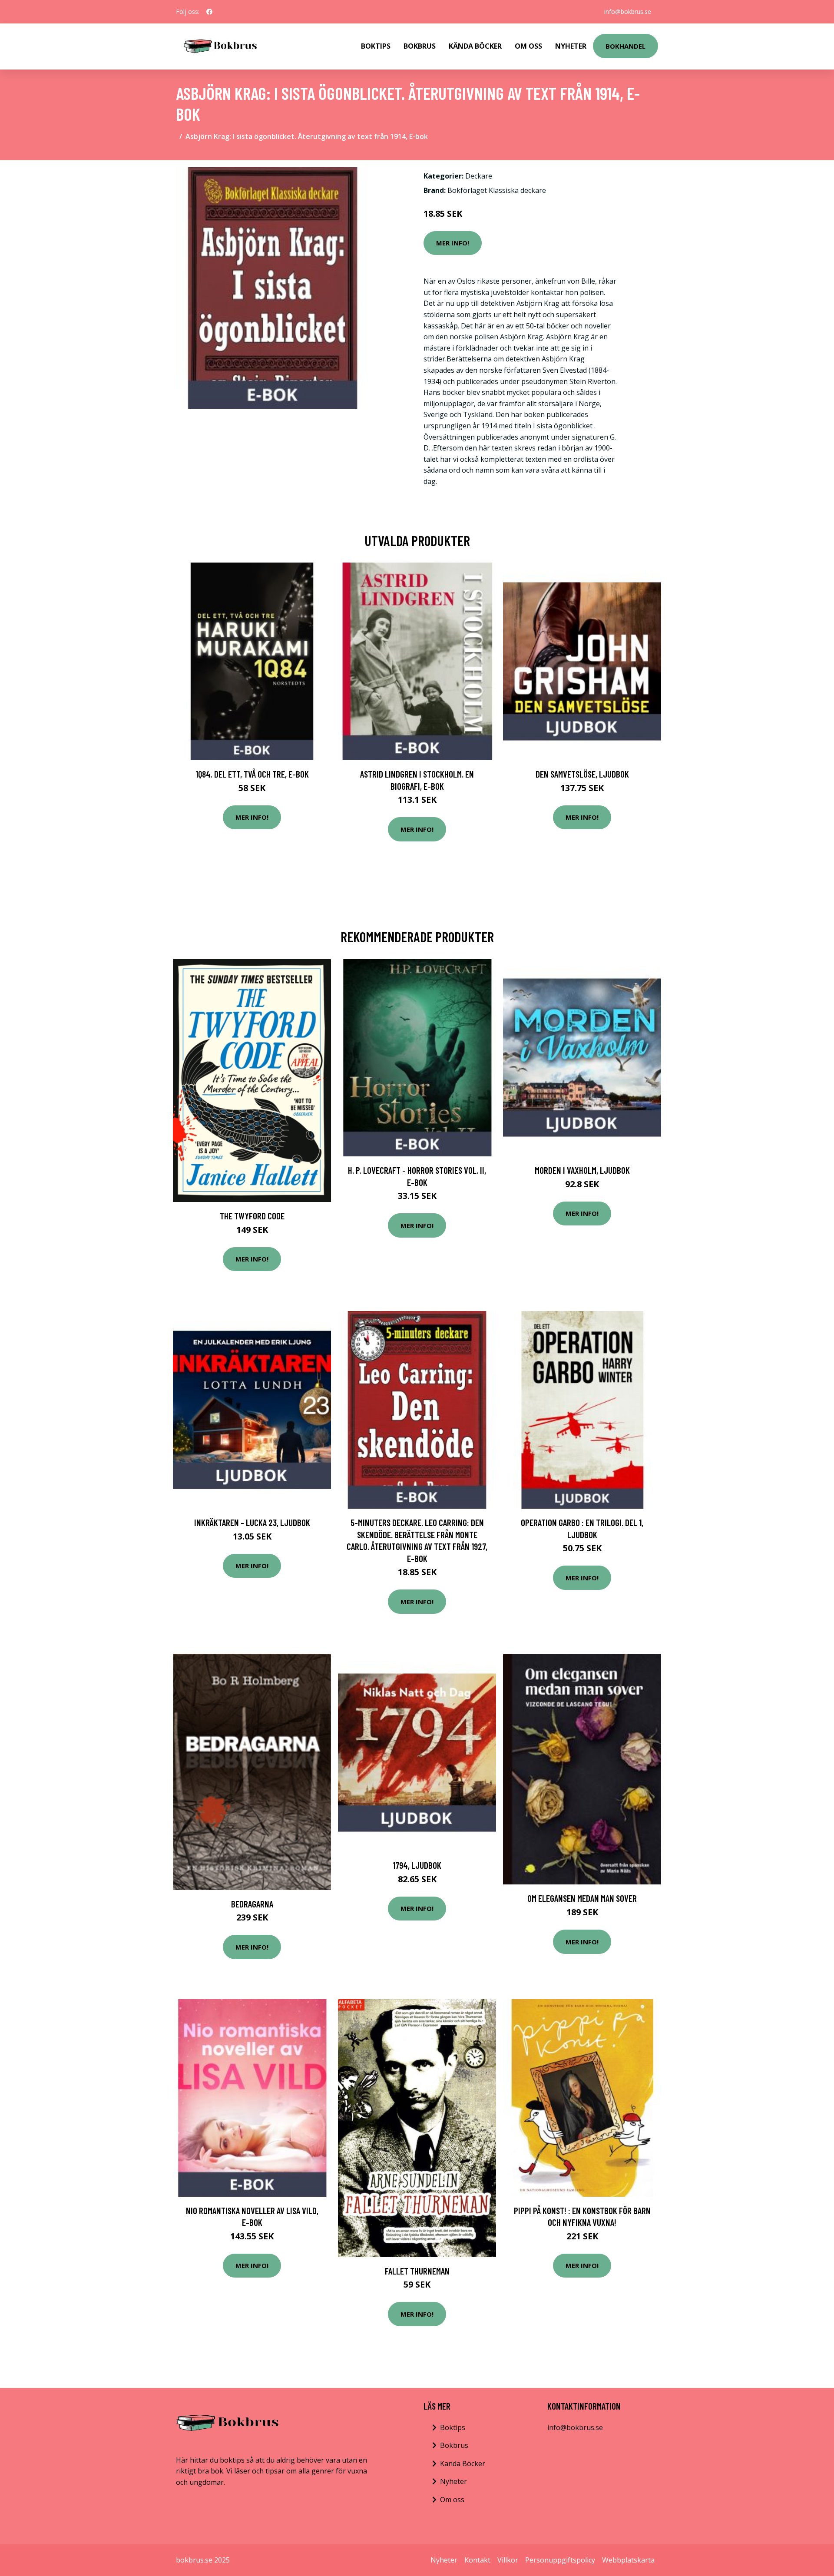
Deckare (479, 176)
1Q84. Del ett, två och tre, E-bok (252, 774)
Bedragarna (252, 1904)
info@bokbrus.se (628, 12)
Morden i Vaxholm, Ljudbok (582, 1170)
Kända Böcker (475, 46)
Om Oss (528, 46)
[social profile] (209, 12)
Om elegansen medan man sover (582, 1898)
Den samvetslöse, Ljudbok (582, 774)
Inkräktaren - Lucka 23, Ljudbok (252, 1522)
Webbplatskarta (628, 2560)
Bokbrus (420, 46)
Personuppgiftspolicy (560, 2560)
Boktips (376, 46)
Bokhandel (625, 46)
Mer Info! (453, 243)
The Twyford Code (252, 1216)
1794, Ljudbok (417, 1865)
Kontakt (477, 2560)
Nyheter (571, 46)
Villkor (508, 2560)
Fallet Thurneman (417, 2271)
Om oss (452, 2500)
